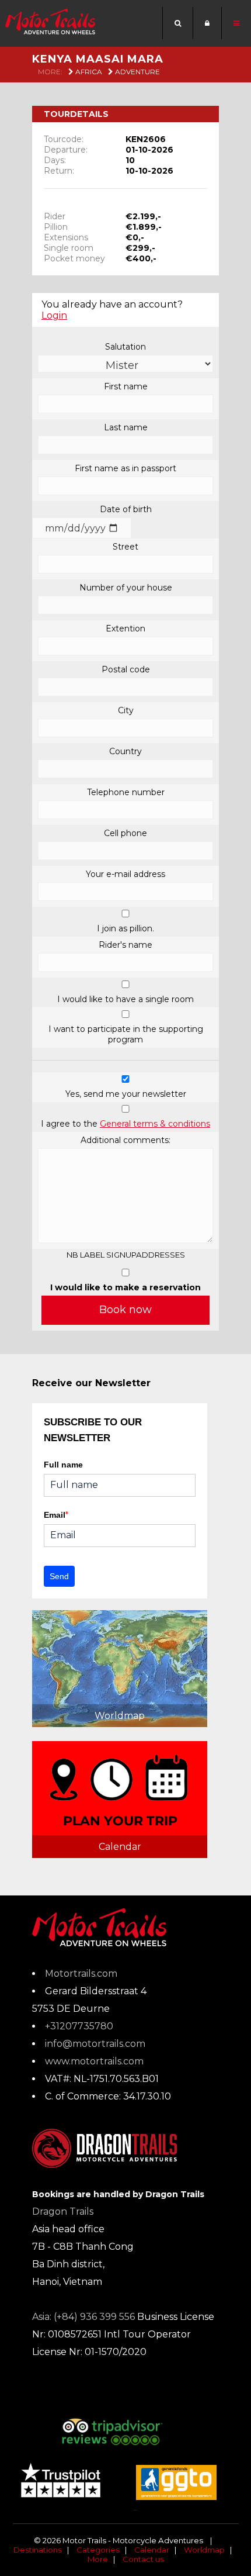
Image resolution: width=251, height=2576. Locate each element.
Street (125, 547)
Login (54, 315)
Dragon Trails (63, 2211)
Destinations (38, 2550)
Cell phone (125, 833)
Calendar (152, 2550)
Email (56, 1515)
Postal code (126, 669)
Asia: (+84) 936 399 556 (83, 2317)
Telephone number (126, 792)
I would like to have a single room (125, 999)
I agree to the (125, 1124)
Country (125, 751)
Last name (126, 427)
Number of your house (126, 588)
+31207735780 (79, 2026)
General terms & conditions (155, 1124)
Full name (63, 1465)
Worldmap (204, 2550)
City (126, 710)
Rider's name (125, 945)
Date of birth (126, 509)
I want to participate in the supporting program (126, 1034)
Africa (88, 72)
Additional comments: (125, 1140)
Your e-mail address (125, 874)
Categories (98, 2550)
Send (59, 1576)
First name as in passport (125, 468)
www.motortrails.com (94, 2061)
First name (126, 386)
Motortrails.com (81, 1974)
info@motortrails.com (95, 2044)
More (98, 2559)
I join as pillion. (125, 928)
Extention (125, 629)
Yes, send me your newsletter (126, 1094)
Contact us (143, 2559)
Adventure (137, 72)
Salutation (125, 347)
